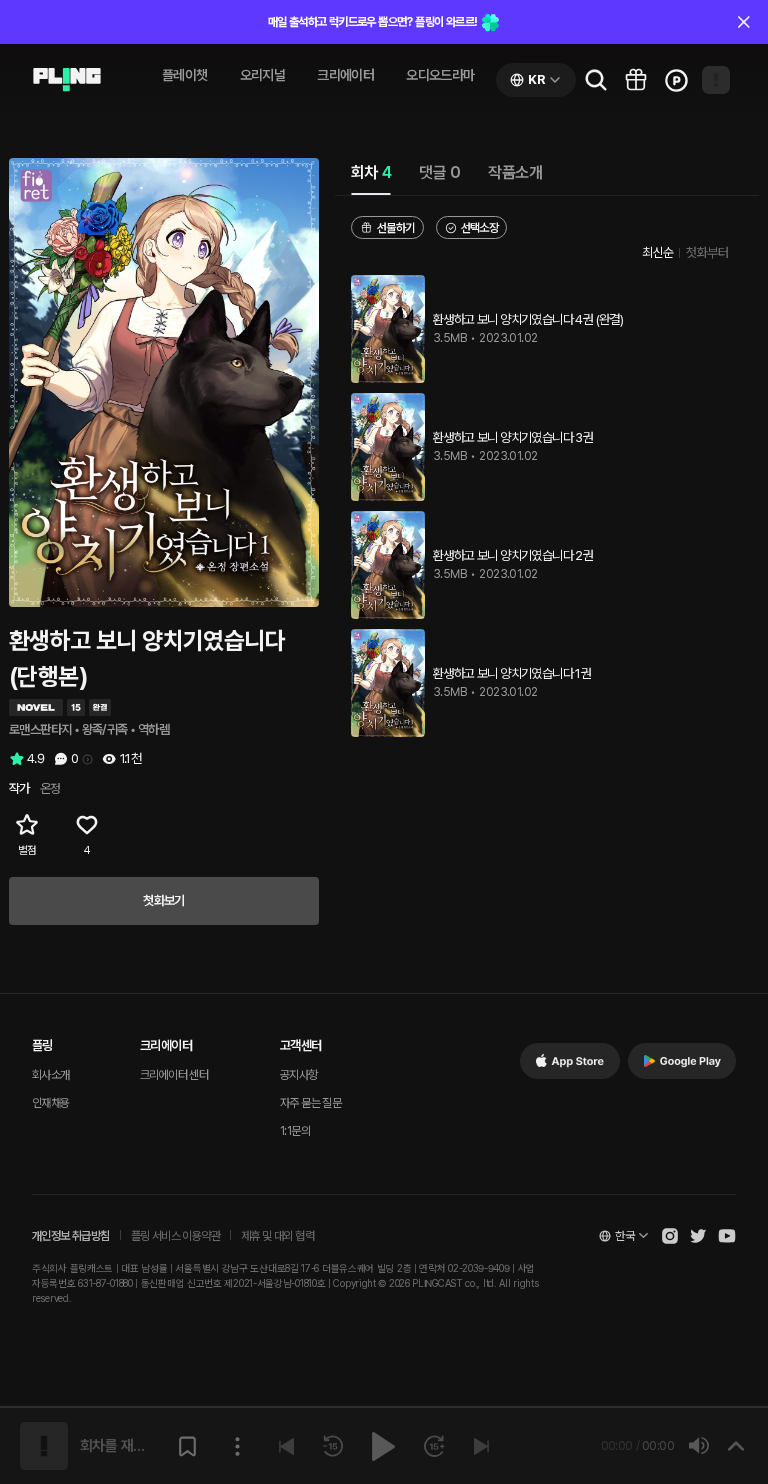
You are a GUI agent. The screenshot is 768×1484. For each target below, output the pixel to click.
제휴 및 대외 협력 (277, 1236)
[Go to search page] (596, 80)
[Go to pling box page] (636, 80)
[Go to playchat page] (67, 80)
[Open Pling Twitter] (698, 1236)
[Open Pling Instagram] (670, 1236)
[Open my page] (716, 80)
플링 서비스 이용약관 (175, 1236)
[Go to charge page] (676, 80)
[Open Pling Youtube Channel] (727, 1236)
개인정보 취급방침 (71, 1236)
